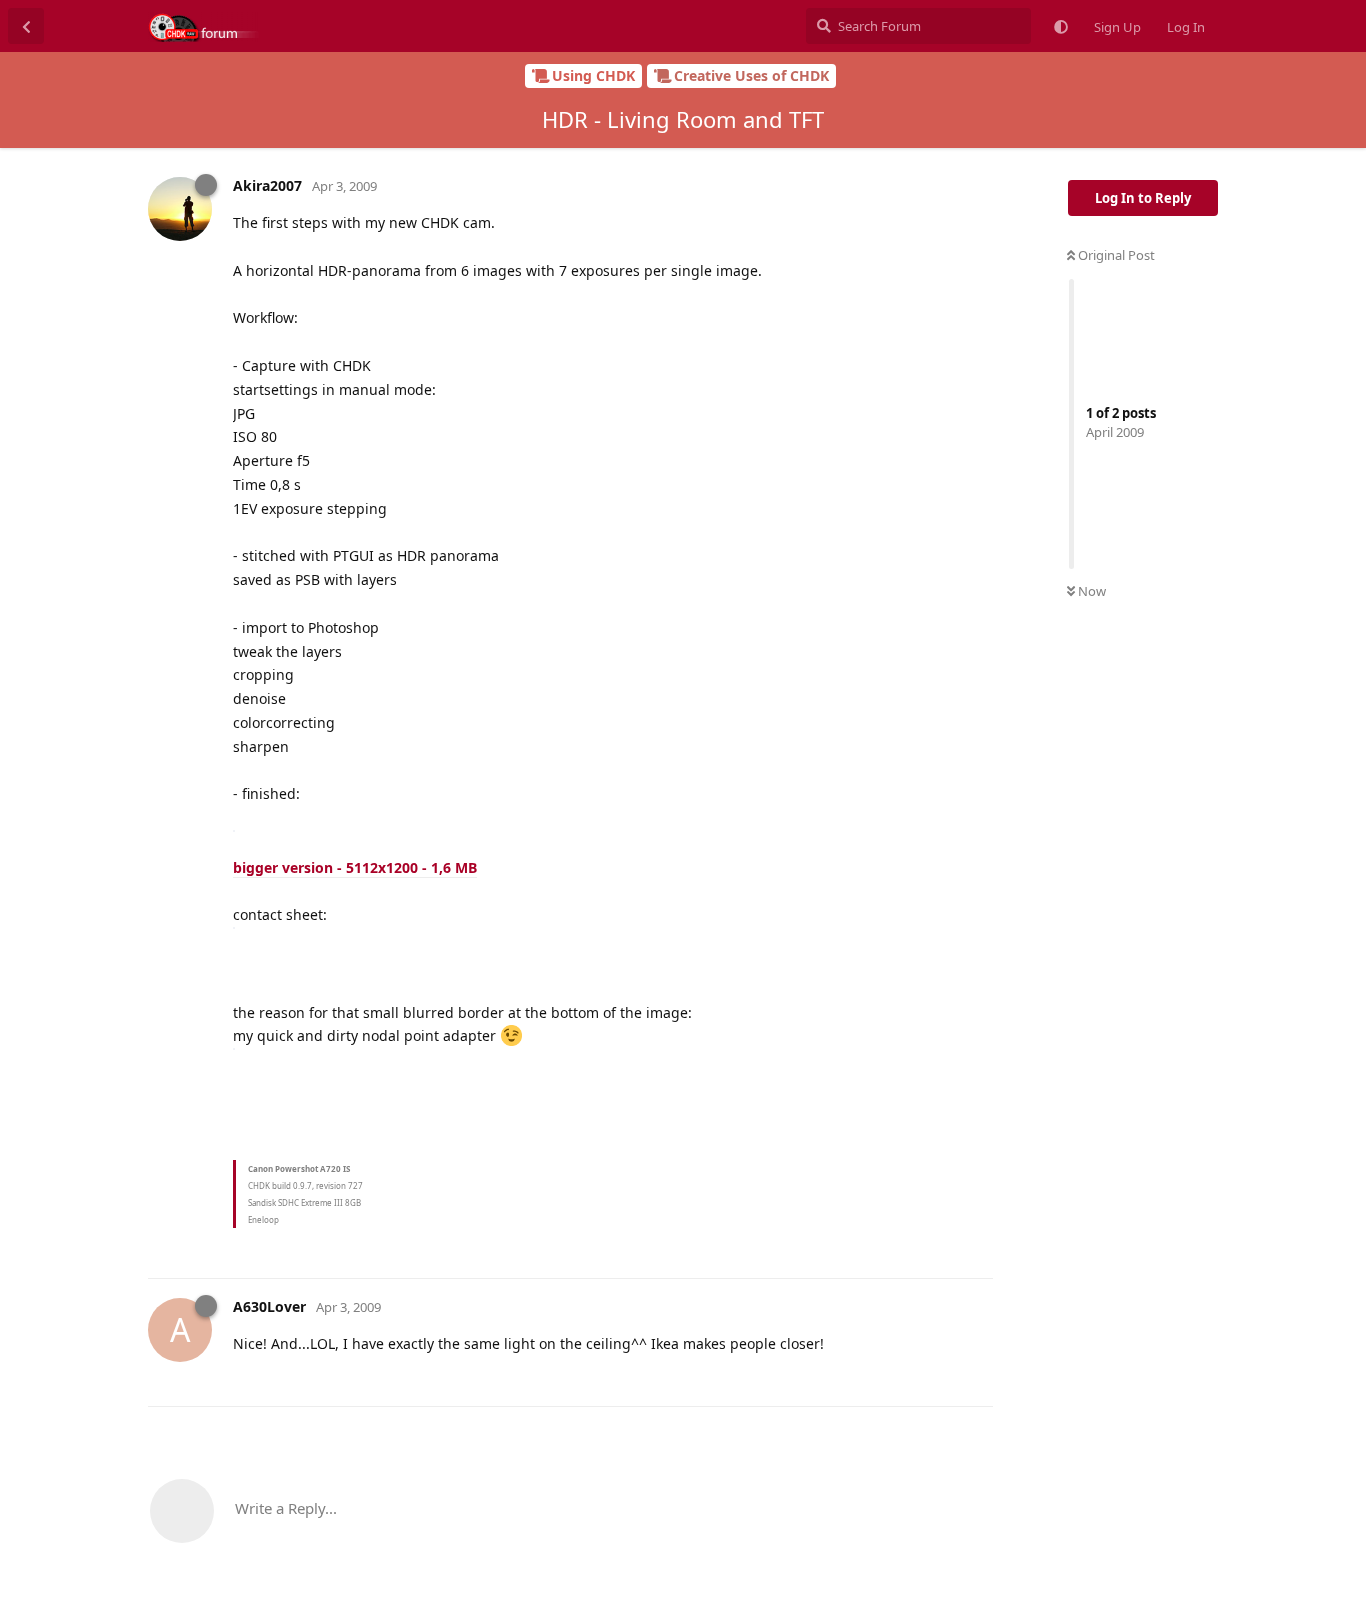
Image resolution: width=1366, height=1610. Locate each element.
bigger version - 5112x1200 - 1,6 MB (355, 867)
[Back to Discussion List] (26, 26)
